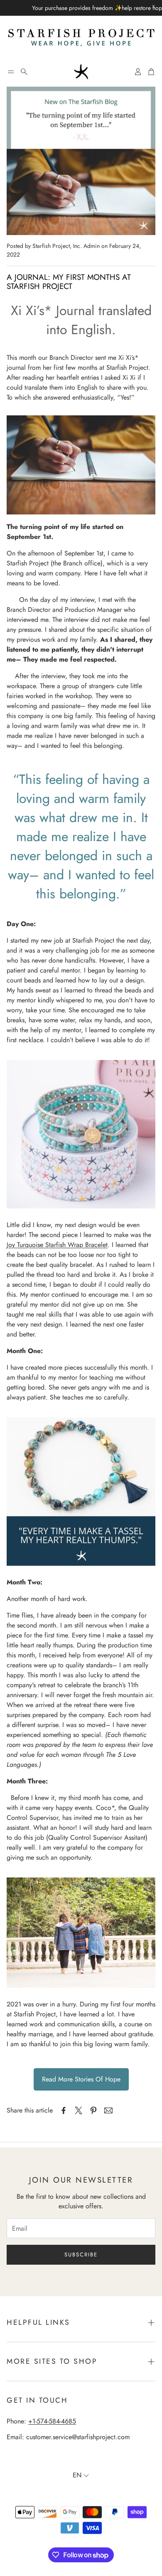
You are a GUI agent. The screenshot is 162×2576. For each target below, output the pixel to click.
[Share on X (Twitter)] (79, 2110)
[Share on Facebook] (64, 2110)
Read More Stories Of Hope (81, 2079)
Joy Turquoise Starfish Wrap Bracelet (57, 1245)
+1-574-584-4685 (52, 2421)
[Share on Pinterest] (93, 2110)
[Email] (108, 2110)
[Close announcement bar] (154, 6)
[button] (11, 72)
